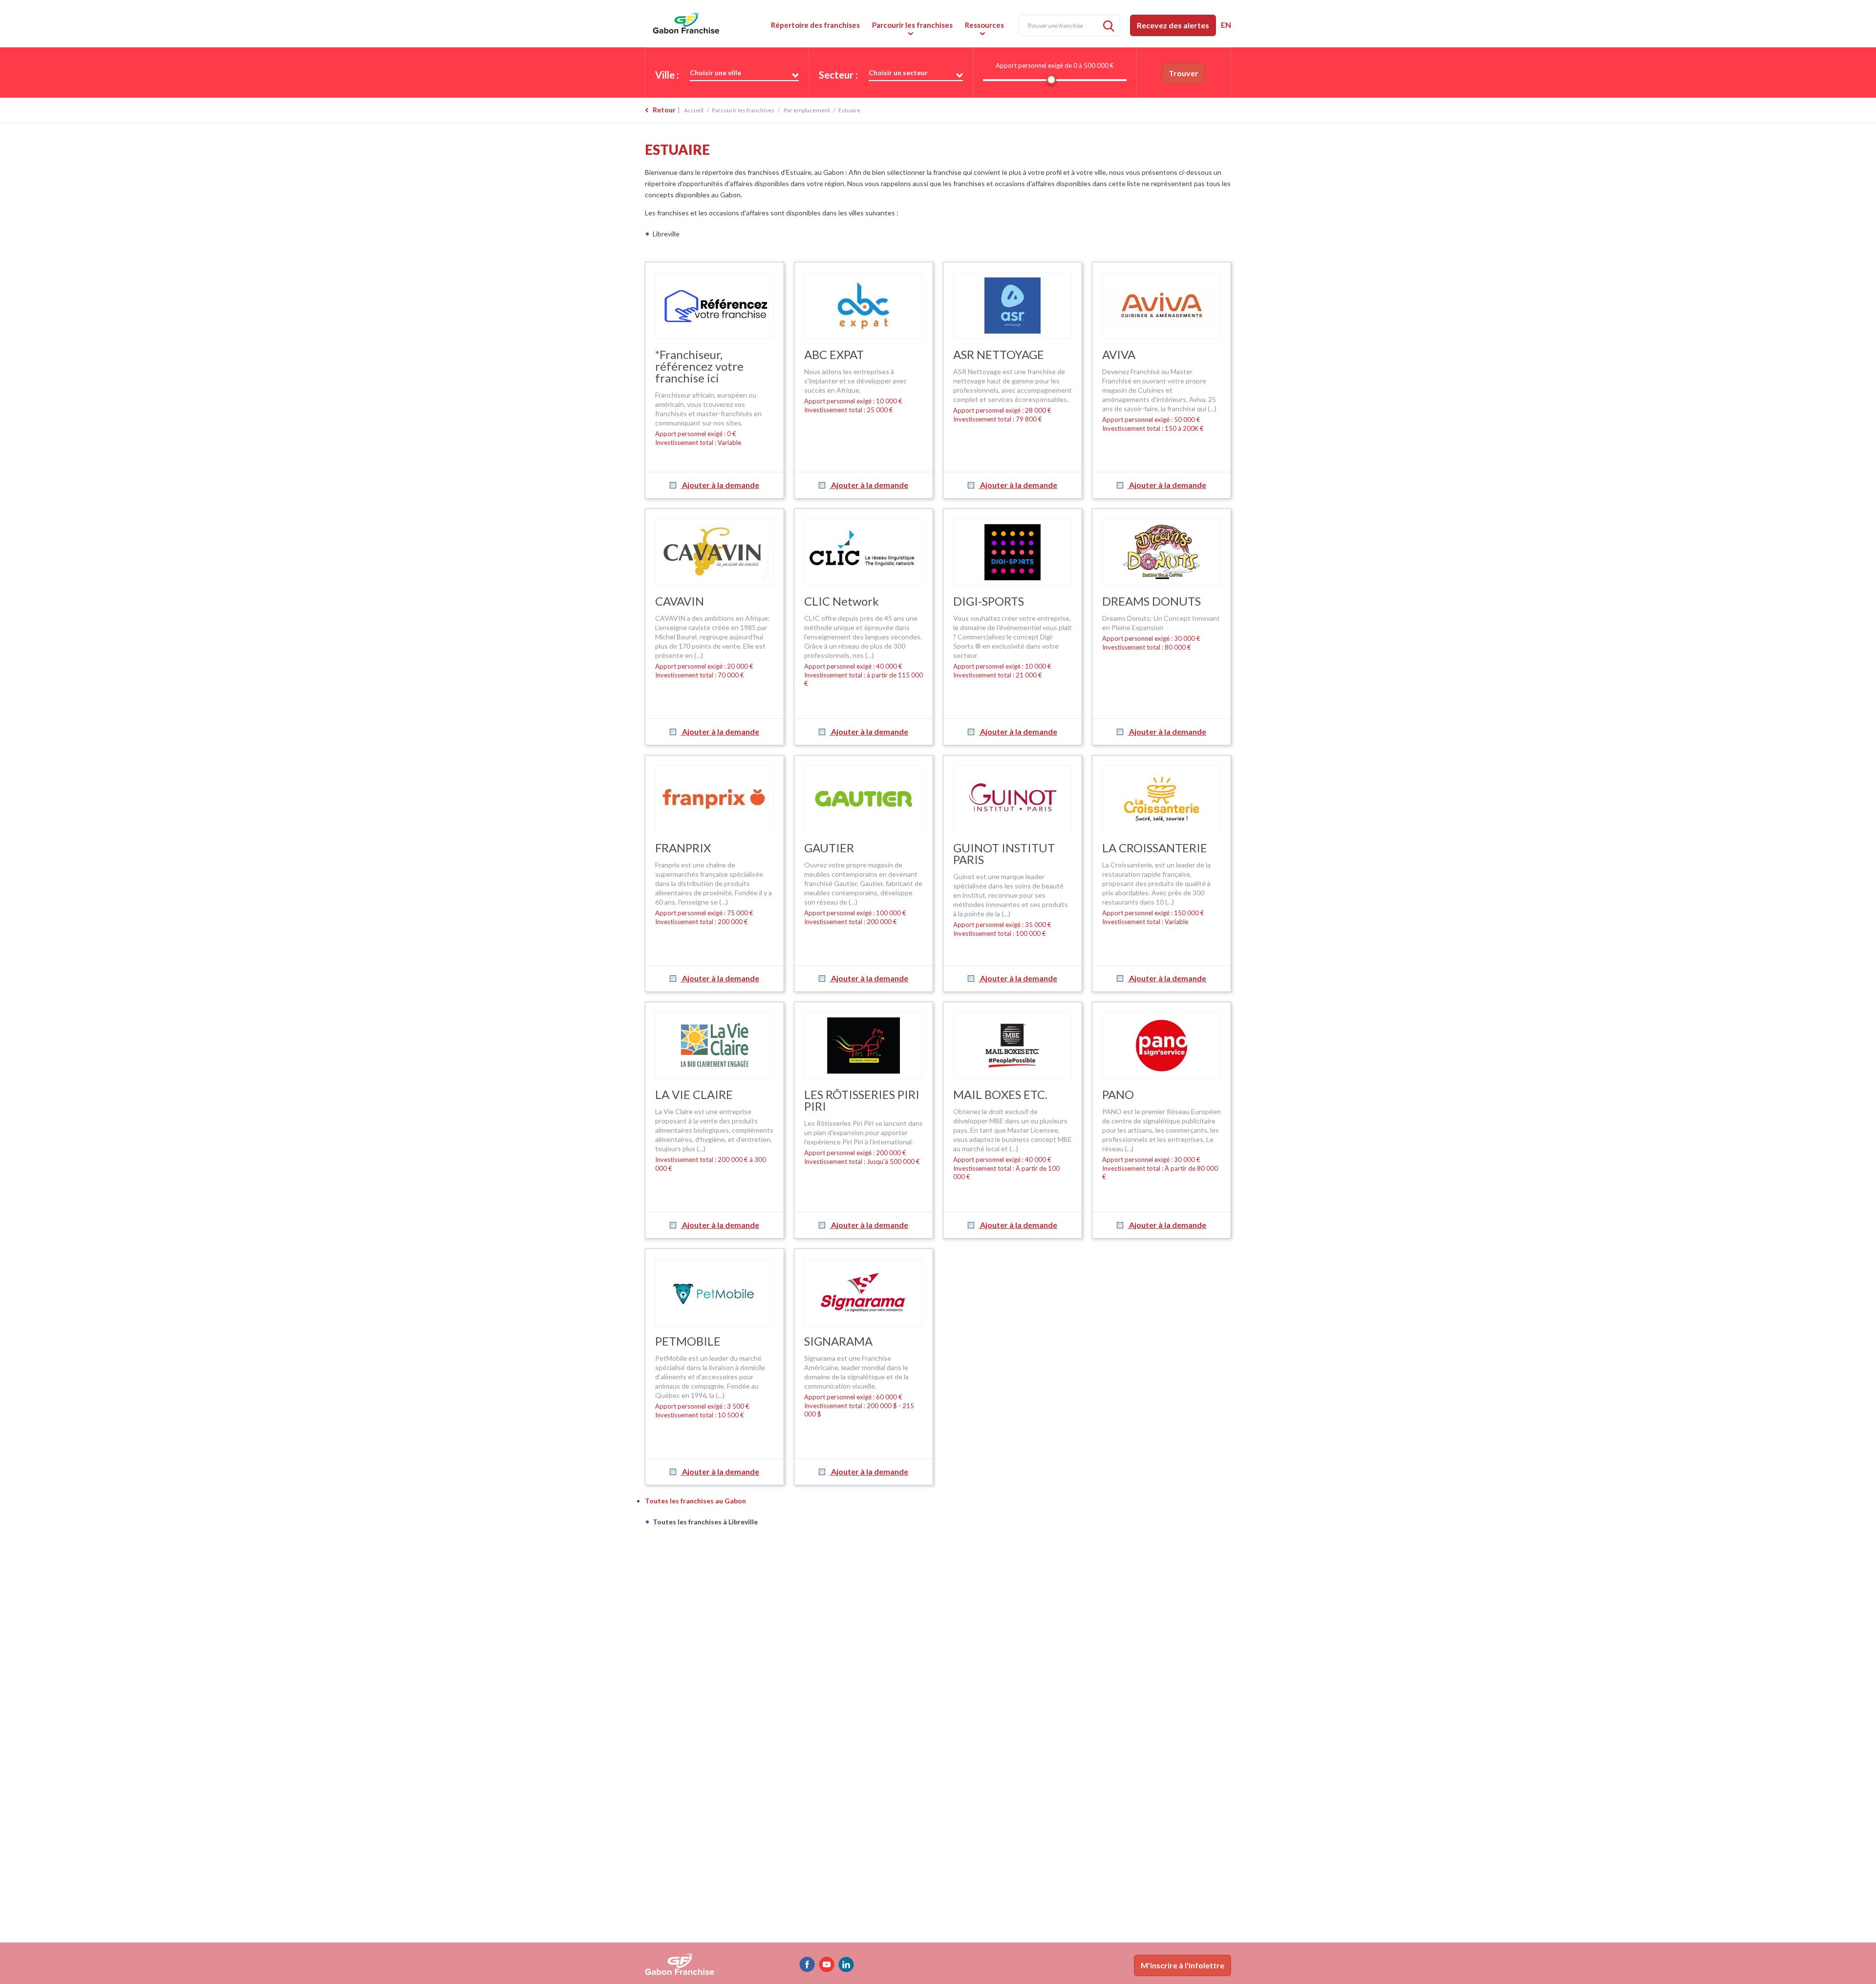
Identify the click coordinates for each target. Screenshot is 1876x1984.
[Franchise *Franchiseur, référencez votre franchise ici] (714, 306)
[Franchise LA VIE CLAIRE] (714, 1045)
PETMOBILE (688, 1341)
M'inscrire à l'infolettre (1183, 1965)
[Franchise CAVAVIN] (714, 552)
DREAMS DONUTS (1151, 601)
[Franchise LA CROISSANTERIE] (1162, 799)
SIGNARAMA (838, 1341)
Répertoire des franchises (815, 25)
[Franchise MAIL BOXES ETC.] (1013, 1045)
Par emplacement (807, 110)
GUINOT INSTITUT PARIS (1004, 854)
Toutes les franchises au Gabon (695, 1501)
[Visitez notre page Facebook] (807, 1964)
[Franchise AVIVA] (1162, 306)
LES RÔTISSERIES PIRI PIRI (862, 1100)
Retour (664, 110)
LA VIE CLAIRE (694, 1094)
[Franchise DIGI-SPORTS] (1013, 552)
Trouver (1183, 73)
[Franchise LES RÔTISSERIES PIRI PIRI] (863, 1045)
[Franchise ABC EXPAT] (863, 306)
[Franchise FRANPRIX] (714, 799)
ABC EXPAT (834, 354)
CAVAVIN (680, 601)
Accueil (694, 110)
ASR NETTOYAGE (999, 354)
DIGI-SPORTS (989, 601)
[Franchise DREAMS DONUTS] (1162, 552)
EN (1226, 25)
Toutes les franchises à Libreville (705, 1522)
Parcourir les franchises (912, 25)
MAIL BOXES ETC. (1000, 1094)
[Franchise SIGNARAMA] (863, 1292)
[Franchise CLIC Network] (863, 552)
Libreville (666, 234)
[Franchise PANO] (1162, 1045)
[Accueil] (713, 23)
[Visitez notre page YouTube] (827, 1964)
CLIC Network (842, 601)
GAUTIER (829, 848)
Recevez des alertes (1173, 25)
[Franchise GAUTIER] (863, 799)
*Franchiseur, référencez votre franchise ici (699, 366)
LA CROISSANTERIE (1155, 848)
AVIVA (1119, 354)
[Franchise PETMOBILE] (714, 1292)
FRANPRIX (683, 848)
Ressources (984, 25)
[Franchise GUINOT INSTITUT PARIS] (1013, 799)
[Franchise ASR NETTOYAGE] (1013, 306)
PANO (1118, 1094)
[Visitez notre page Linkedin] (846, 1964)
